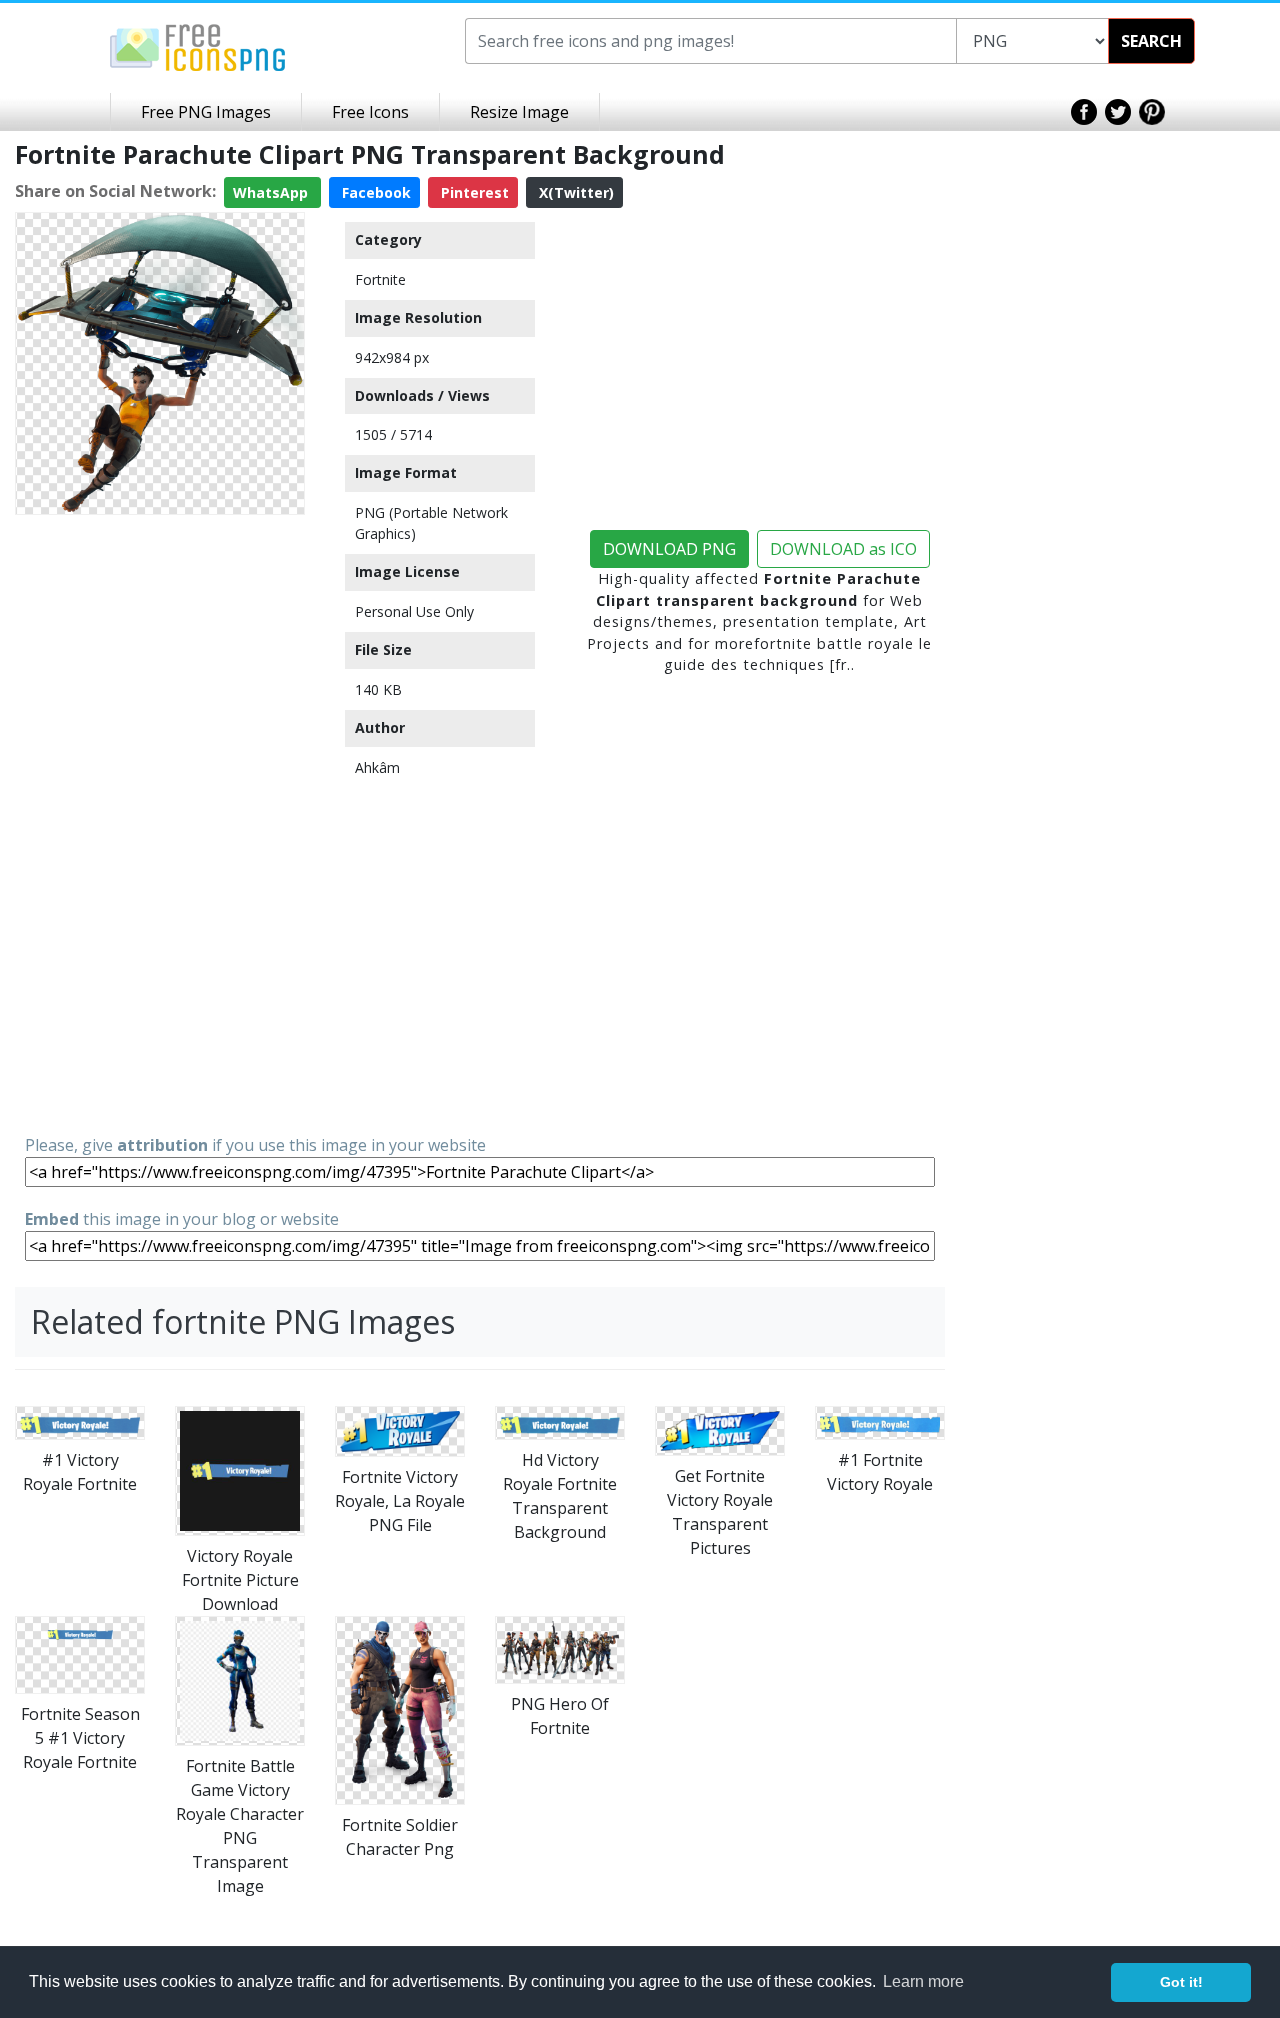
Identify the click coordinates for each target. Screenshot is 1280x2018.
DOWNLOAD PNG (669, 549)
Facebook (374, 192)
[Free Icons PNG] (198, 46)
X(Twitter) (574, 192)
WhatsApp (272, 192)
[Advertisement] (160, 823)
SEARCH (1151, 41)
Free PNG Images (206, 112)
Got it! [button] (1181, 1982)
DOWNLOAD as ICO (843, 549)
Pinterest (473, 192)
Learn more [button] (923, 1981)
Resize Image (519, 112)
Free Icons (370, 112)
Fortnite (380, 279)
